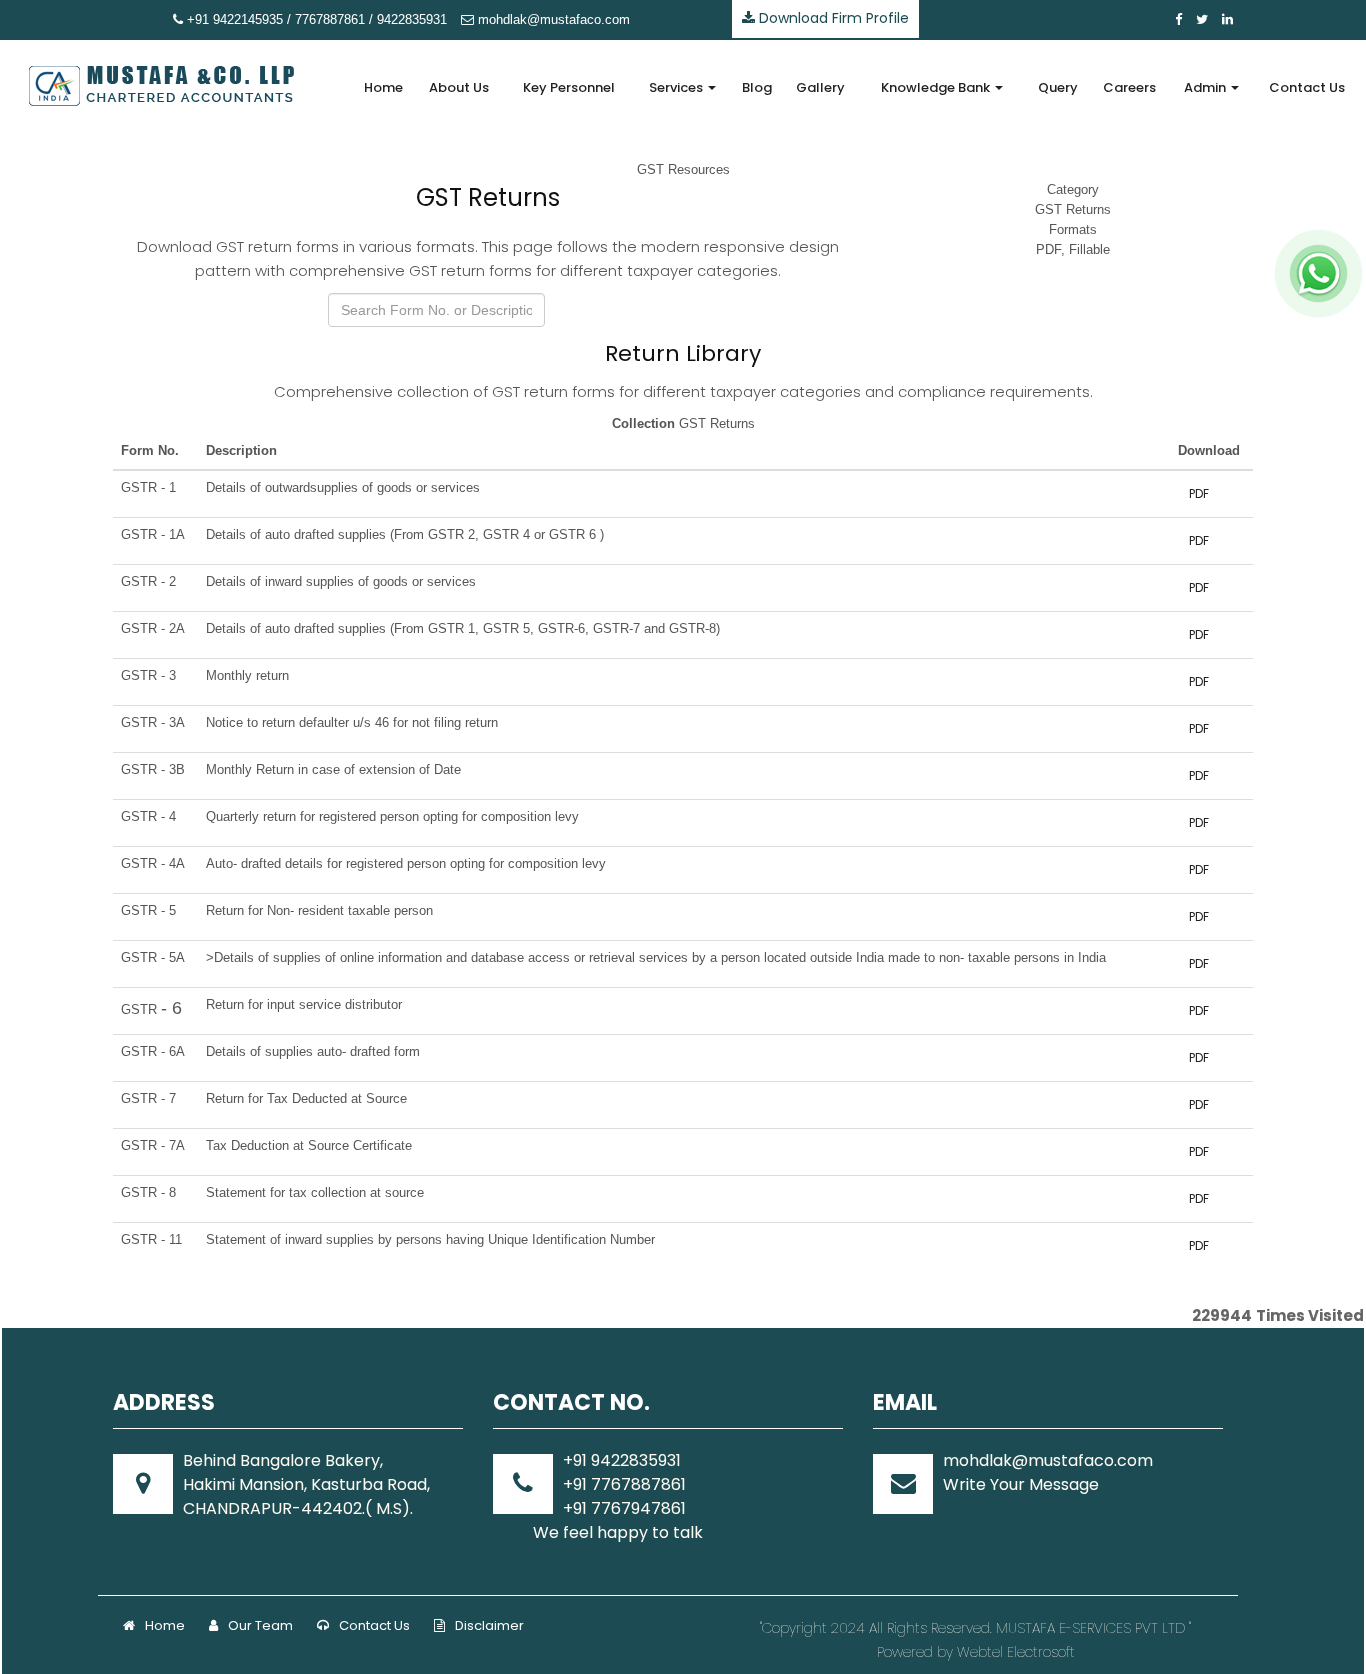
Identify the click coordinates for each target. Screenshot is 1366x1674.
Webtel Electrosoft (1016, 1652)
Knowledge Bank (937, 87)
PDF (1199, 493)
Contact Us (1307, 87)
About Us (459, 87)
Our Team (260, 1625)
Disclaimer (489, 1625)
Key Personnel (569, 87)
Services (677, 87)
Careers (1129, 87)
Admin (1206, 87)
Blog (757, 87)
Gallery (820, 87)
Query (1058, 87)
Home (383, 87)
